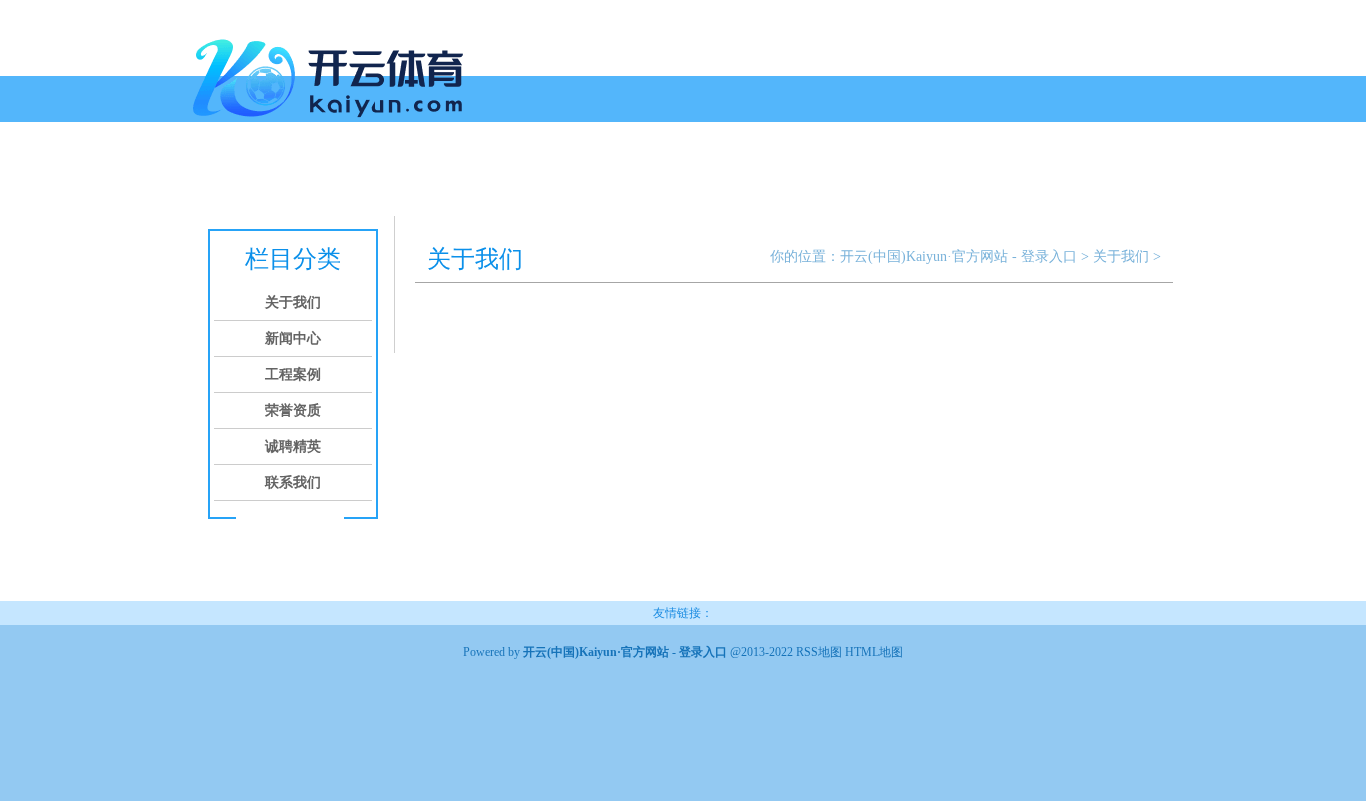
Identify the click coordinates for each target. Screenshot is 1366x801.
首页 (215, 177)
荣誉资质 (503, 177)
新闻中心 (351, 177)
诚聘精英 (579, 177)
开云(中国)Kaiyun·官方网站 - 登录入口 (958, 256)
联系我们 (655, 177)
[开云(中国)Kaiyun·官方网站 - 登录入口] (333, 125)
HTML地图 (874, 652)
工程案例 (427, 177)
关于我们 (275, 177)
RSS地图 (819, 652)
